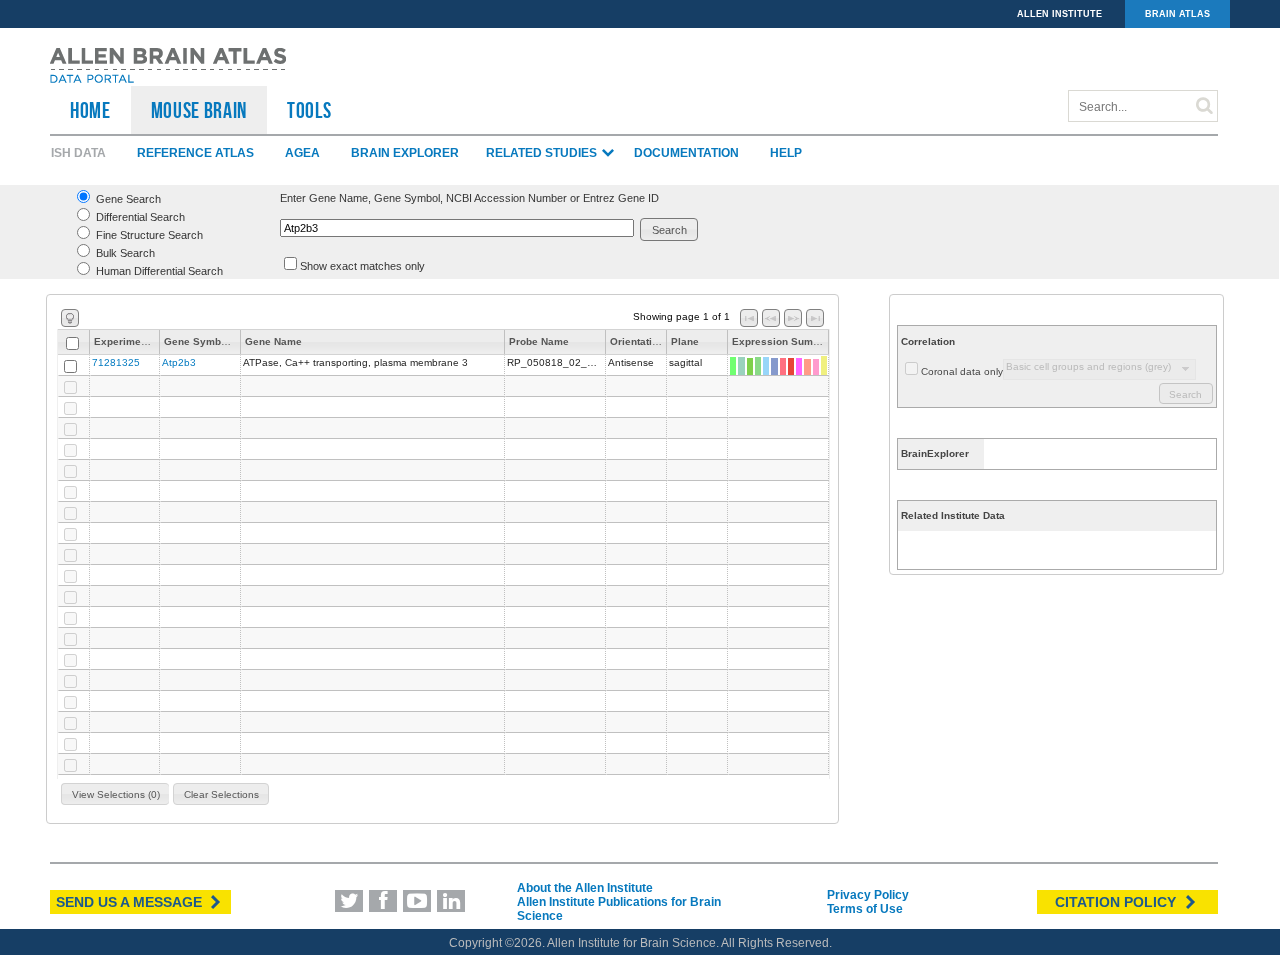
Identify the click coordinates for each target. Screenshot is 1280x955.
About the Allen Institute (585, 888)
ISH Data (78, 153)
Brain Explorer (405, 153)
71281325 (116, 362)
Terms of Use (865, 909)
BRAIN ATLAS (1177, 14)
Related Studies (543, 153)
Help (786, 153)
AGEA (302, 153)
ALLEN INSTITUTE (1059, 14)
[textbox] (457, 228)
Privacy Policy (868, 895)
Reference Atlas (195, 153)
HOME (90, 110)
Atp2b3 (179, 362)
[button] (669, 229)
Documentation (686, 153)
